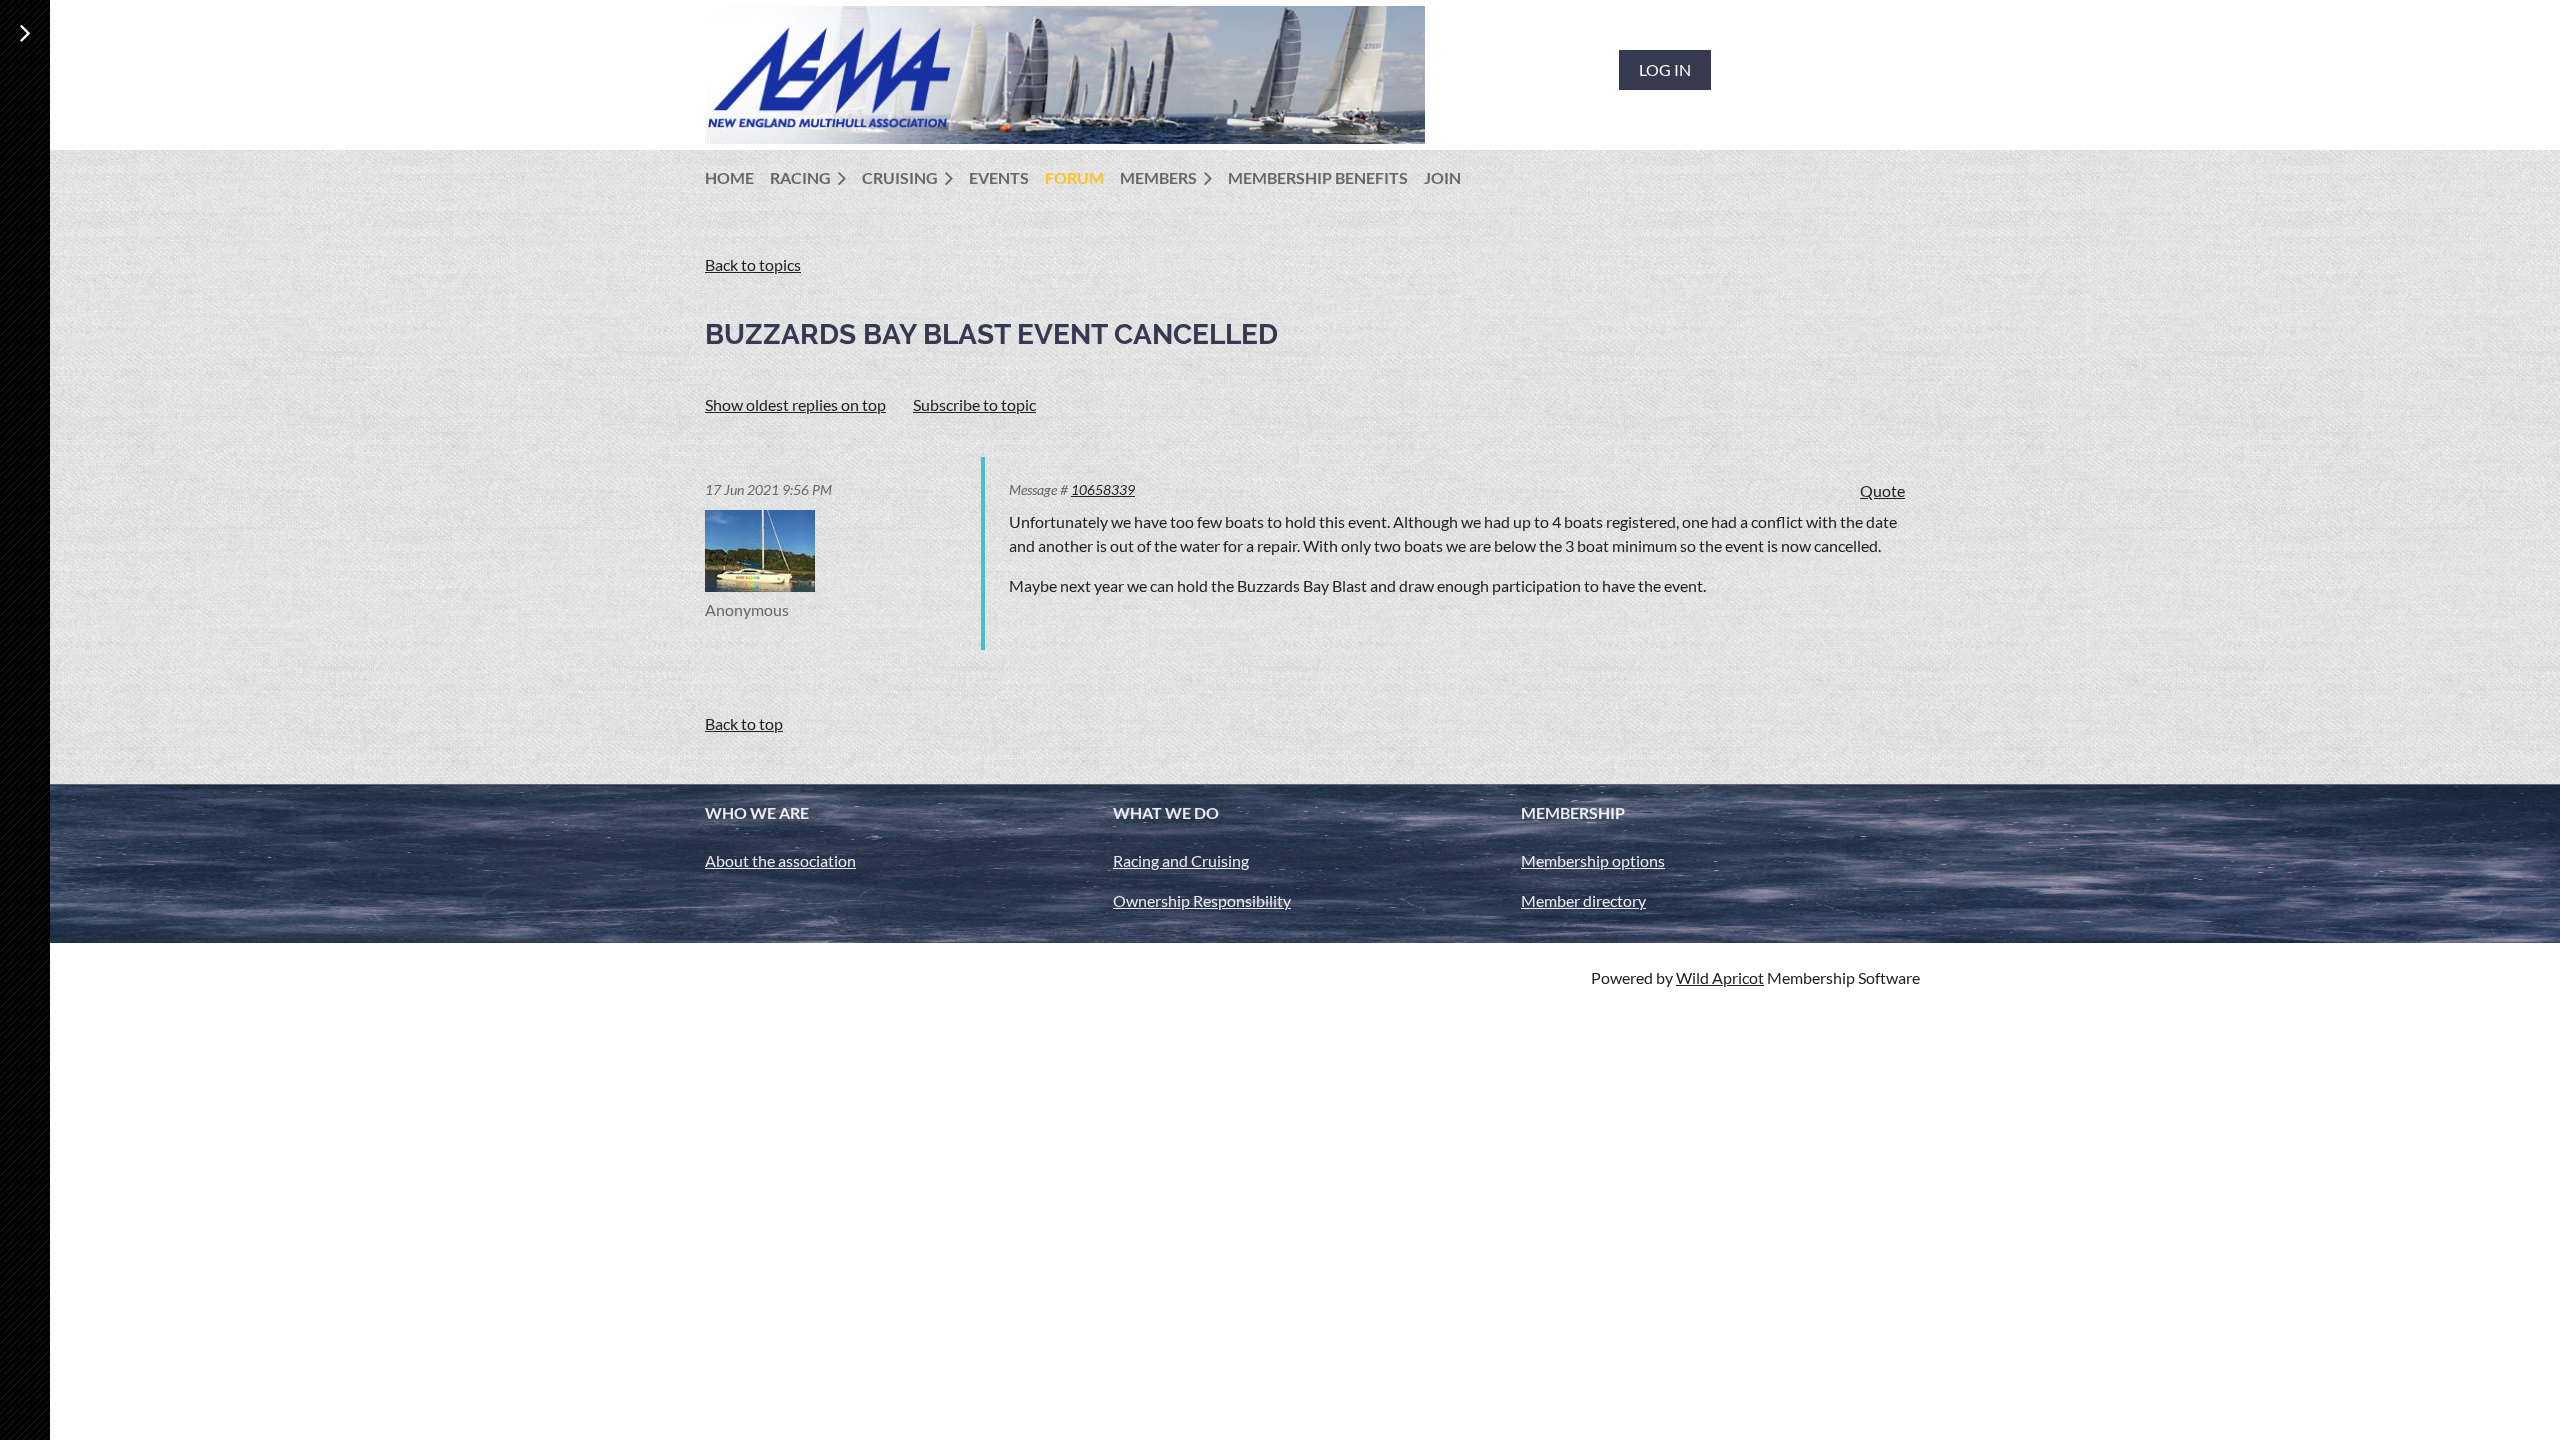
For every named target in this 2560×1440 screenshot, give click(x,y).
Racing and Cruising (1181, 860)
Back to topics (753, 264)
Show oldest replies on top (795, 404)
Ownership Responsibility (1202, 900)
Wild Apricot (1720, 977)
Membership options (1593, 860)
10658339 (1103, 489)
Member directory (1583, 900)
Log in (1665, 69)
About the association (780, 860)
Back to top (744, 723)
